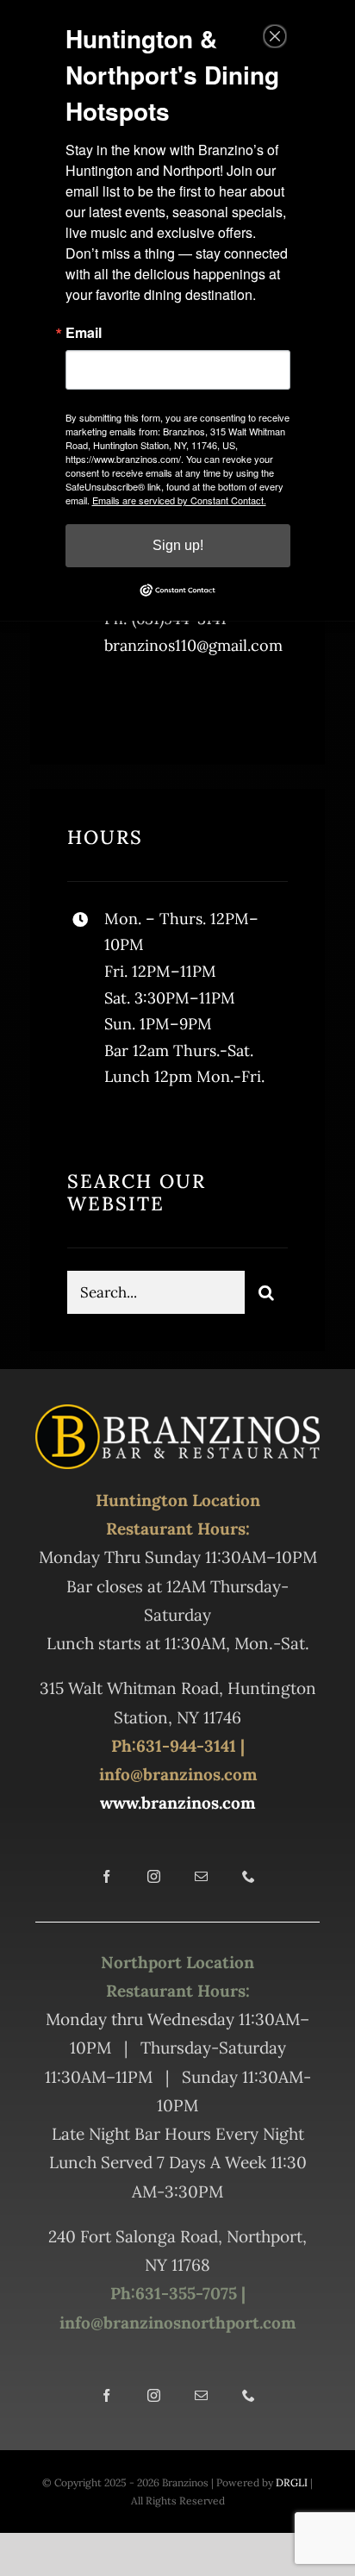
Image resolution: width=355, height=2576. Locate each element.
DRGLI (292, 2482)
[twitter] (134, 701)
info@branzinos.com (178, 1774)
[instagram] (181, 701)
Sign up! (178, 545)
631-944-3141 (186, 1746)
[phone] (249, 1876)
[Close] (275, 36)
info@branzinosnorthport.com (177, 2323)
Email (84, 333)
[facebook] (87, 701)
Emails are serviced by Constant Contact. (179, 500)
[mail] (201, 1876)
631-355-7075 (186, 2293)
